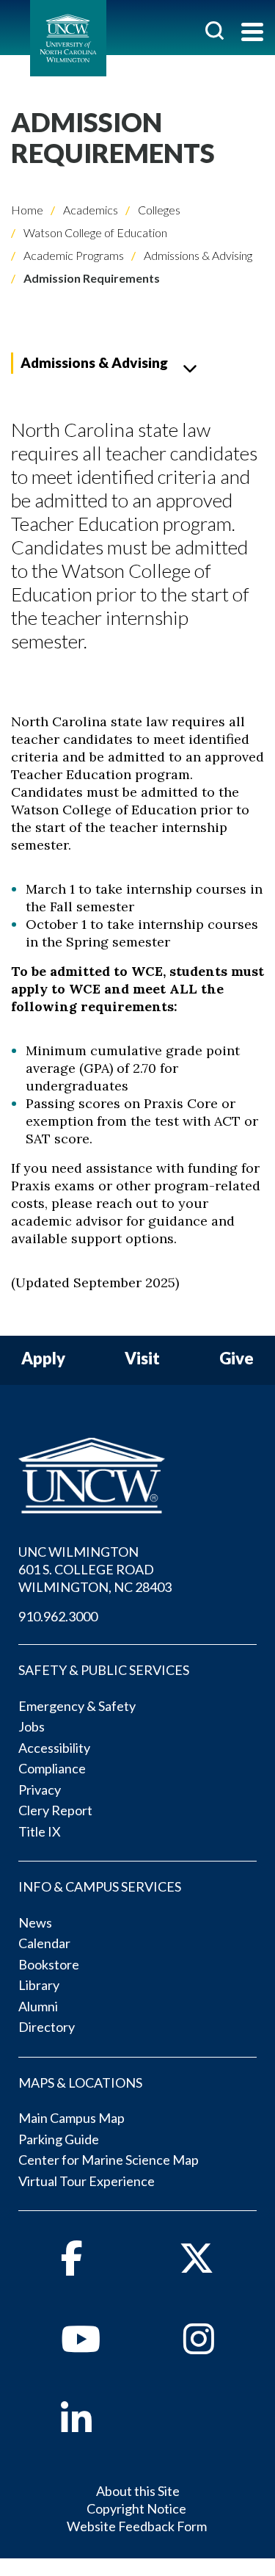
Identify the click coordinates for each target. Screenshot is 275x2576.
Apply (43, 1359)
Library (39, 1985)
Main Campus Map (71, 2118)
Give (236, 1359)
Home (27, 210)
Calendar (44, 1943)
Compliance (52, 1768)
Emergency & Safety (77, 1706)
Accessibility (54, 1748)
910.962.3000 (58, 1616)
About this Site (138, 2491)
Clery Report (55, 1810)
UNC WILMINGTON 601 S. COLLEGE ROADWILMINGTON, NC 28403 (95, 1569)
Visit (142, 1359)
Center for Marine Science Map (109, 2160)
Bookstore (49, 1964)
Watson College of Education (94, 232)
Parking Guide (59, 2139)
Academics (89, 210)
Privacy (40, 1790)
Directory (47, 2027)
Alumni (38, 2006)
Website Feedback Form (137, 2526)
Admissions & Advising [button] (94, 362)
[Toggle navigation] (252, 33)
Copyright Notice (136, 2508)
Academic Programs (73, 255)
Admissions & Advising (197, 255)
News (35, 1922)
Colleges (158, 210)
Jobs (32, 1726)
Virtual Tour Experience (87, 2181)
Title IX (40, 1831)
